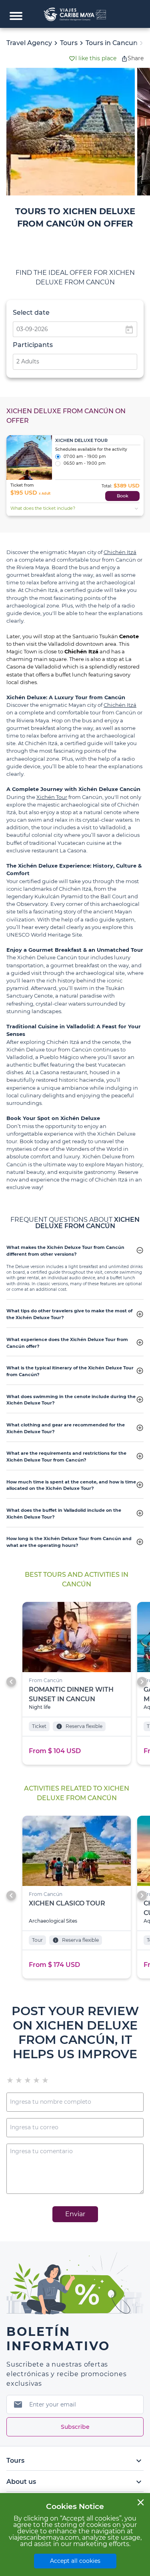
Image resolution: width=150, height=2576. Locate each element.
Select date (31, 313)
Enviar (75, 2214)
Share (136, 58)
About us (75, 2482)
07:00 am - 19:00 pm (85, 457)
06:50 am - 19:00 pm (85, 464)
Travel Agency (29, 43)
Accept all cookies (75, 2561)
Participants (33, 345)
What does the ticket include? (75, 509)
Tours (69, 43)
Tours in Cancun (112, 43)
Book (123, 496)
